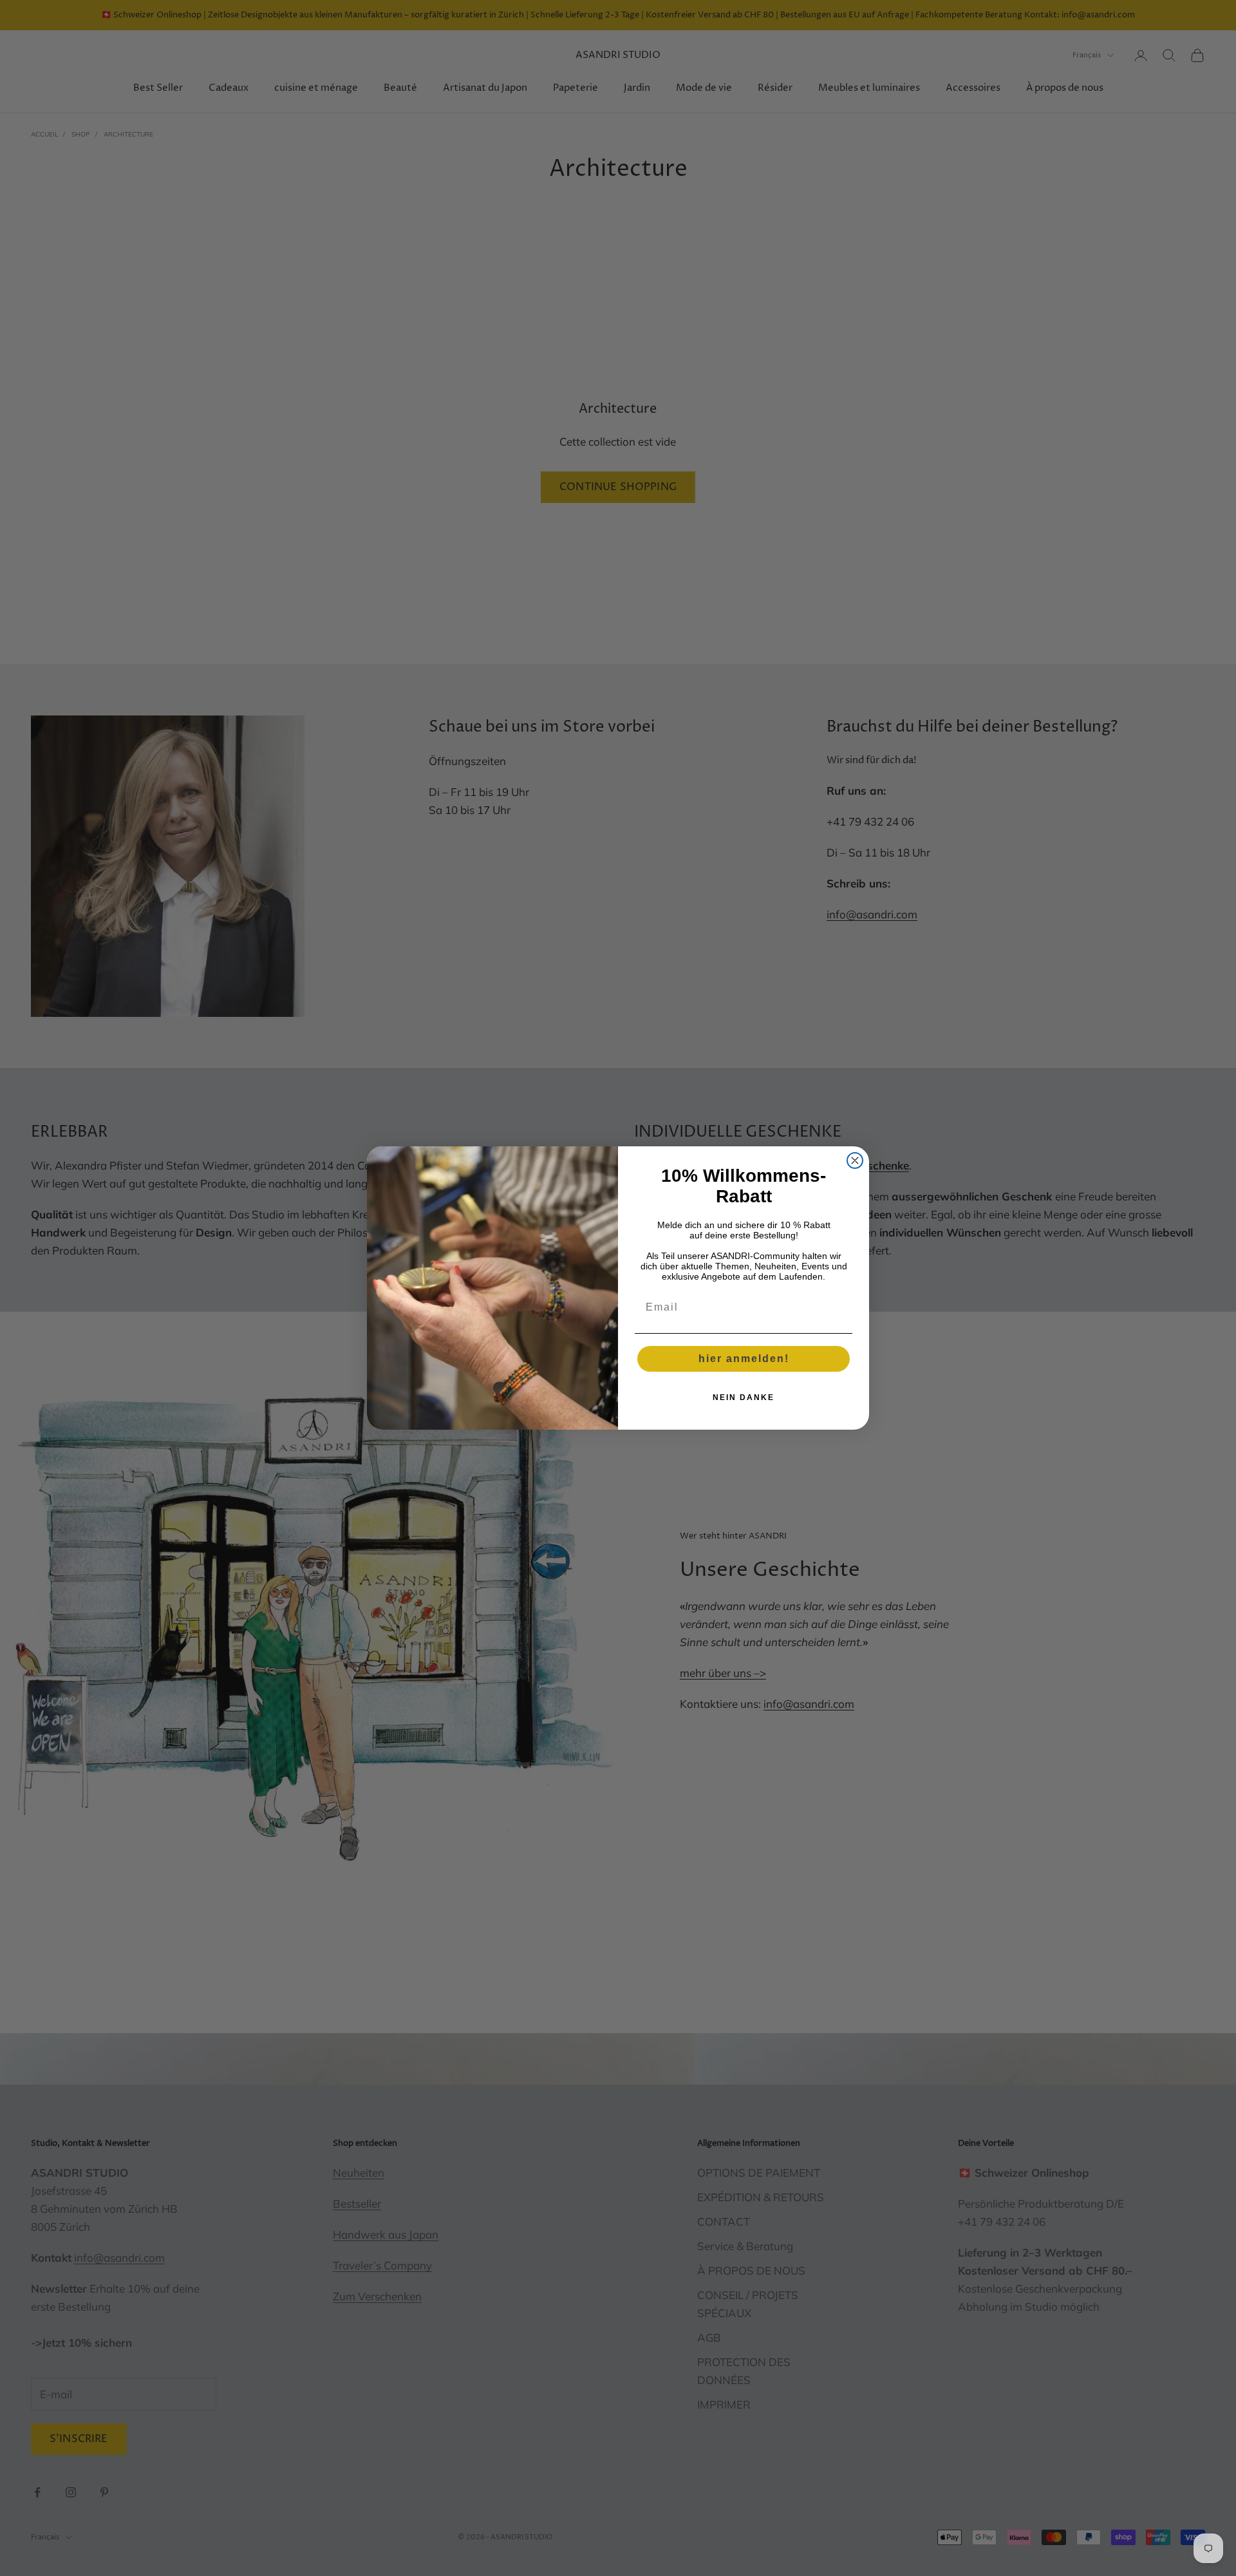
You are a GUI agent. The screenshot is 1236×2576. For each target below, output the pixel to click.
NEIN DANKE (744, 1397)
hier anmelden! (744, 1359)
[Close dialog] (855, 1160)
